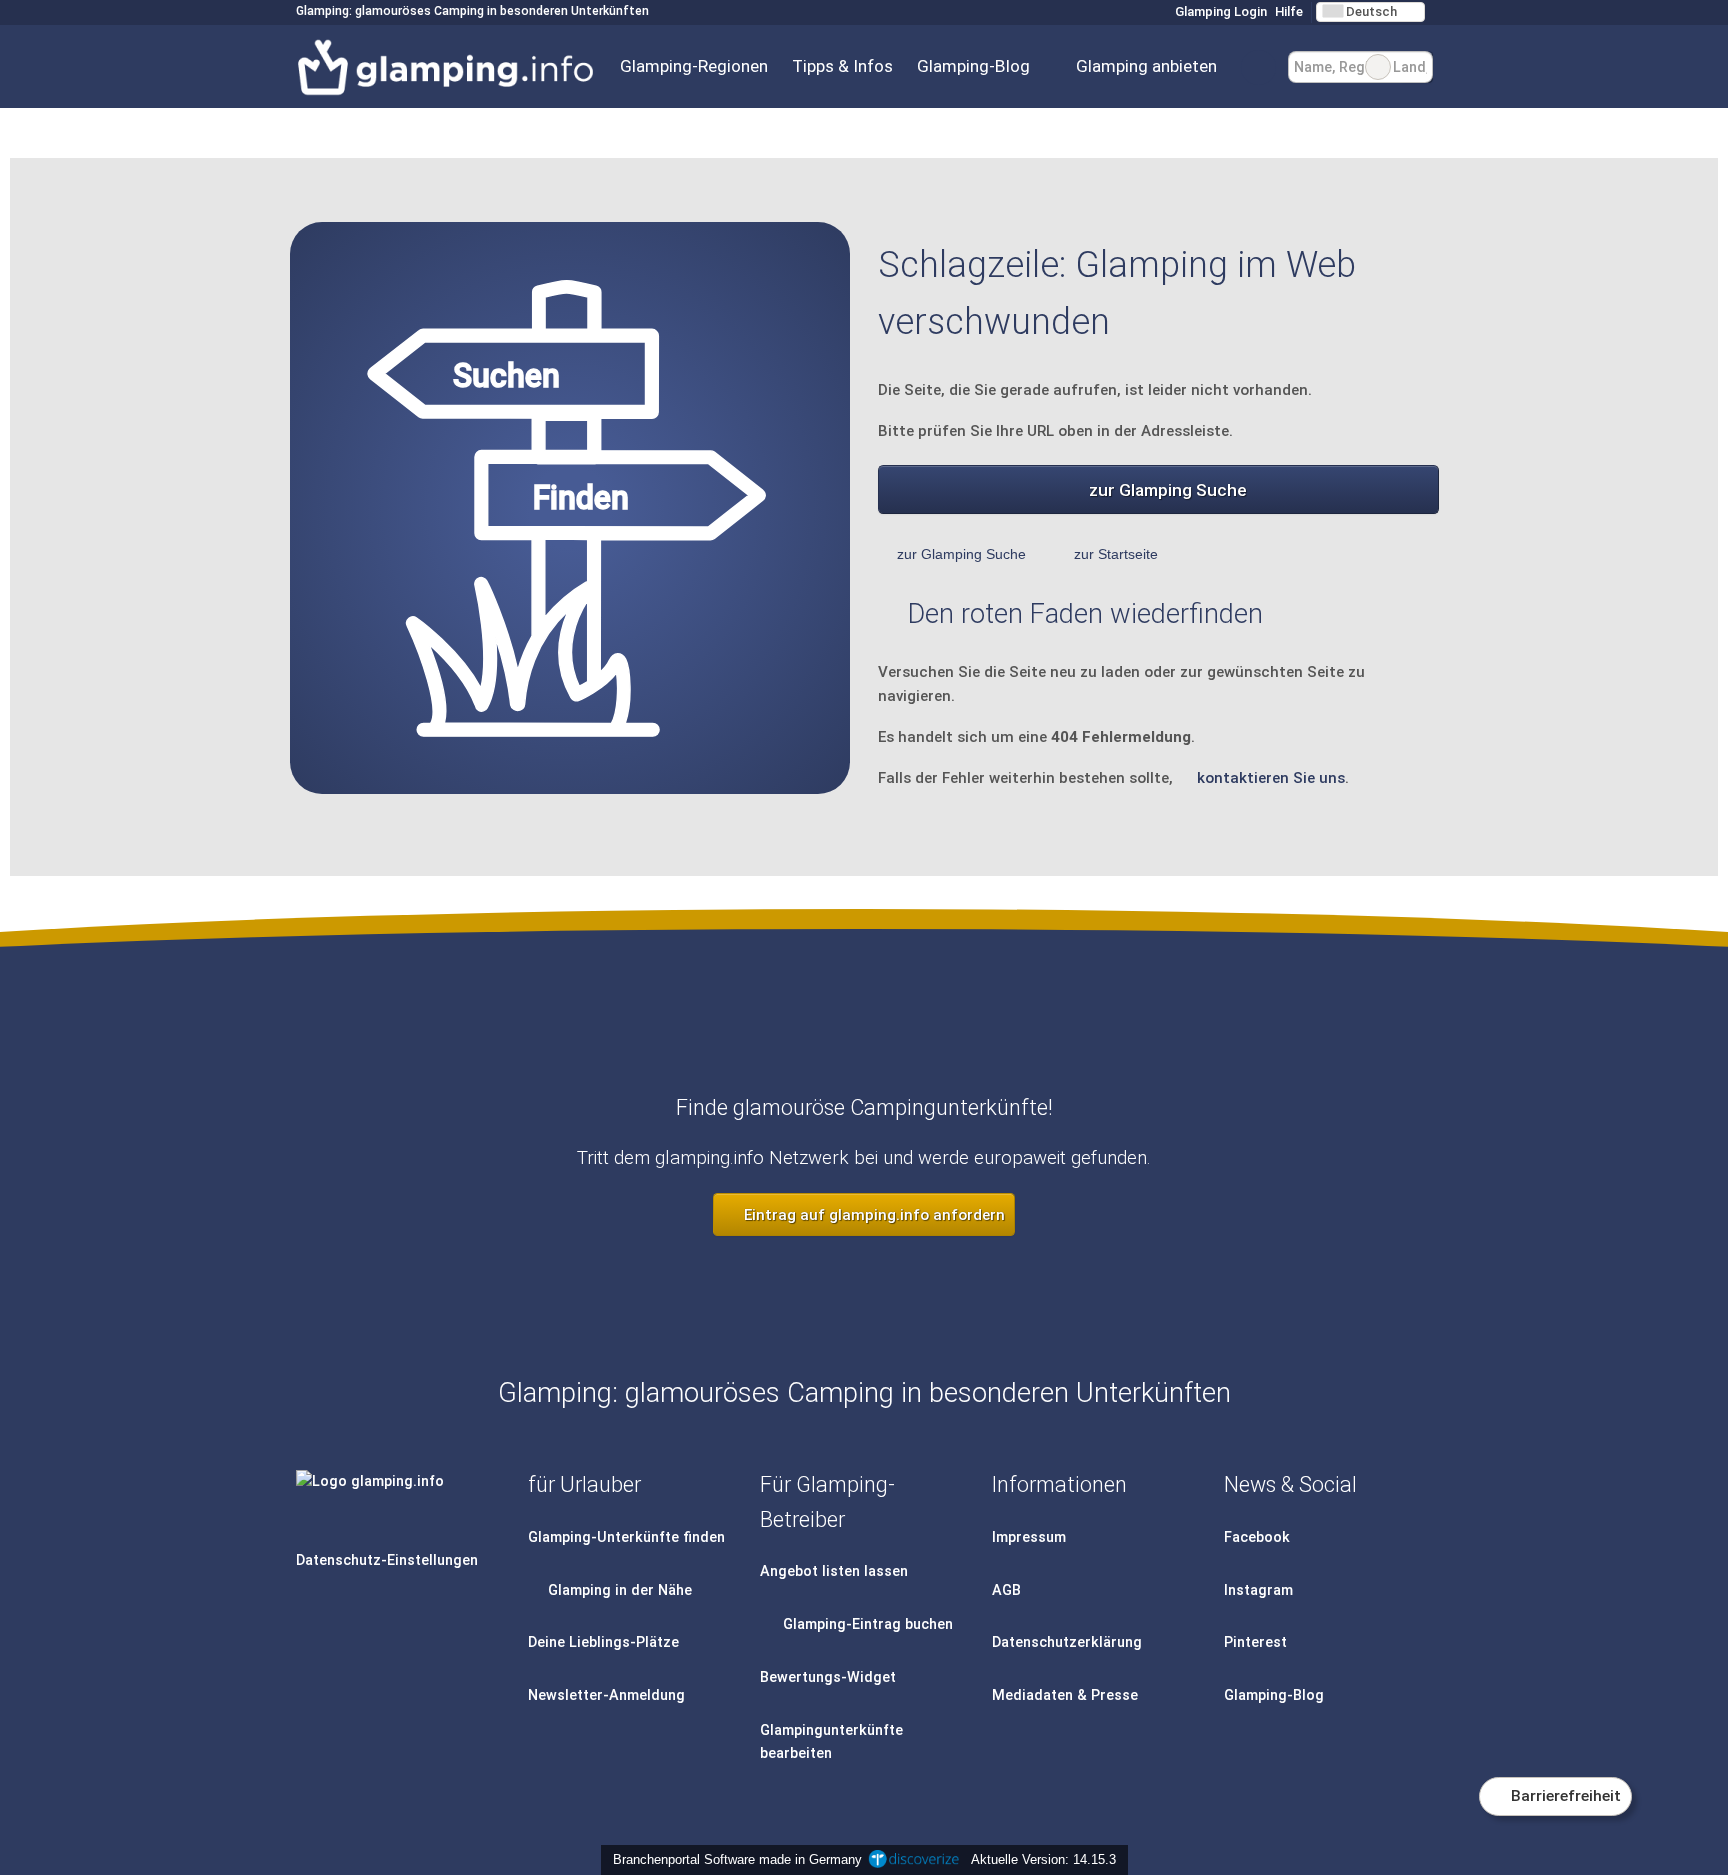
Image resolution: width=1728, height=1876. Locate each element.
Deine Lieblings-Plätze (603, 1642)
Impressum (1029, 1537)
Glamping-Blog (973, 66)
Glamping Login (1219, 11)
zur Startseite (1116, 554)
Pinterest (1255, 1642)
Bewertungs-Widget (828, 1677)
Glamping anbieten (1146, 66)
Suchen (1417, 67)
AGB (1006, 1590)
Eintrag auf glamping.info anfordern (872, 1215)
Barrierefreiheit (1564, 1796)
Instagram (1258, 1590)
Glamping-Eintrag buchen (866, 1624)
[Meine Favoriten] (1258, 67)
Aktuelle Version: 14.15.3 (1043, 1859)
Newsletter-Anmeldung (606, 1695)
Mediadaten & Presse (1065, 1695)
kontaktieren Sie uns (1271, 778)
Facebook (1257, 1537)
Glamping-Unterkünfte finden (626, 1537)
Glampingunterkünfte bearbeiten (831, 1742)
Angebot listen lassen (834, 1571)
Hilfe (1289, 11)
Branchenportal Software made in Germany (733, 1859)
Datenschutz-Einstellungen (387, 1560)
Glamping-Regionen (694, 66)
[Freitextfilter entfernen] (1378, 67)
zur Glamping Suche (1168, 490)
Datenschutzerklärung (1067, 1642)
